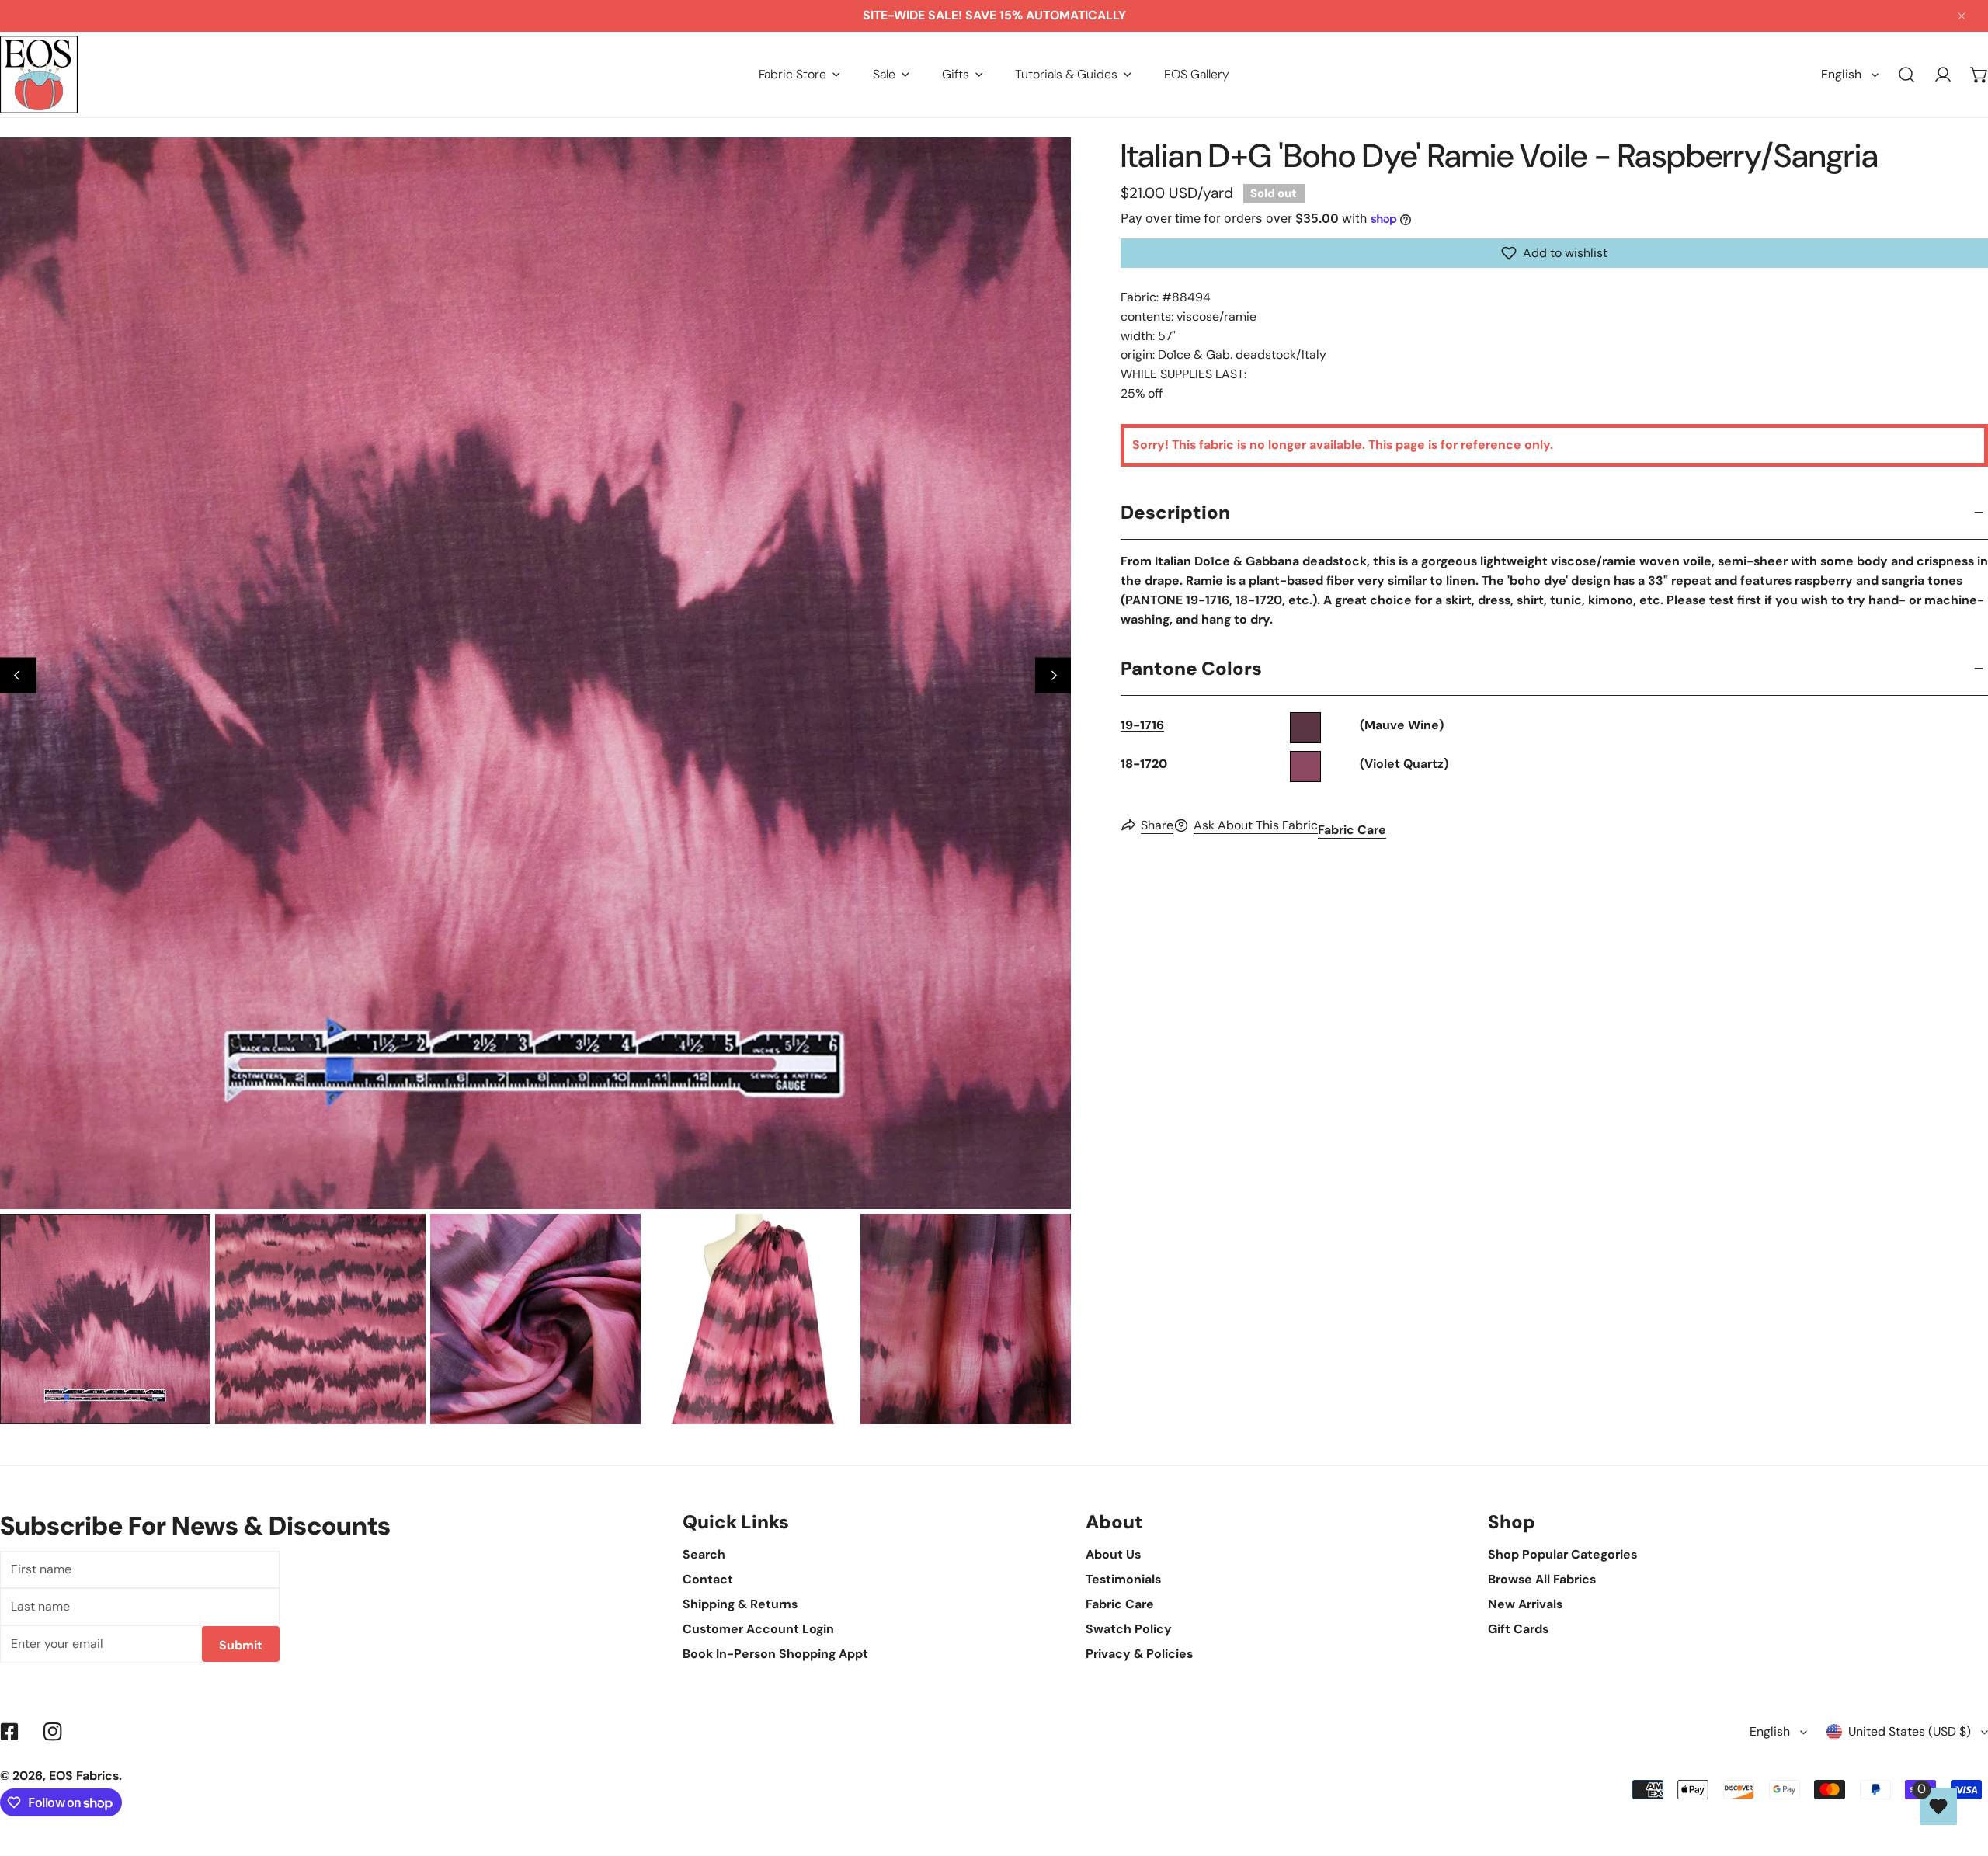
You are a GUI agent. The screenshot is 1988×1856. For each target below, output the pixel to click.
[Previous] (18, 675)
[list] (535, 673)
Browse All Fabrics (1542, 1579)
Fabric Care (1352, 830)
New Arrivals (1525, 1604)
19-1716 (1142, 725)
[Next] (1053, 675)
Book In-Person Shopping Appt (775, 1654)
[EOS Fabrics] (39, 75)
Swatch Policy (1129, 1629)
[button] (799, 74)
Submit (241, 1645)
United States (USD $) (1910, 1731)
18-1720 (1144, 764)
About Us (1113, 1554)
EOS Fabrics (84, 1776)
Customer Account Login (758, 1629)
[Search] (1907, 75)
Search (704, 1554)
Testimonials (1123, 1579)
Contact (708, 1579)
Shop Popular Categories (1562, 1554)
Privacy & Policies (1139, 1654)
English (1841, 74)
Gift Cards (1518, 1629)
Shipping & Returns (740, 1604)
